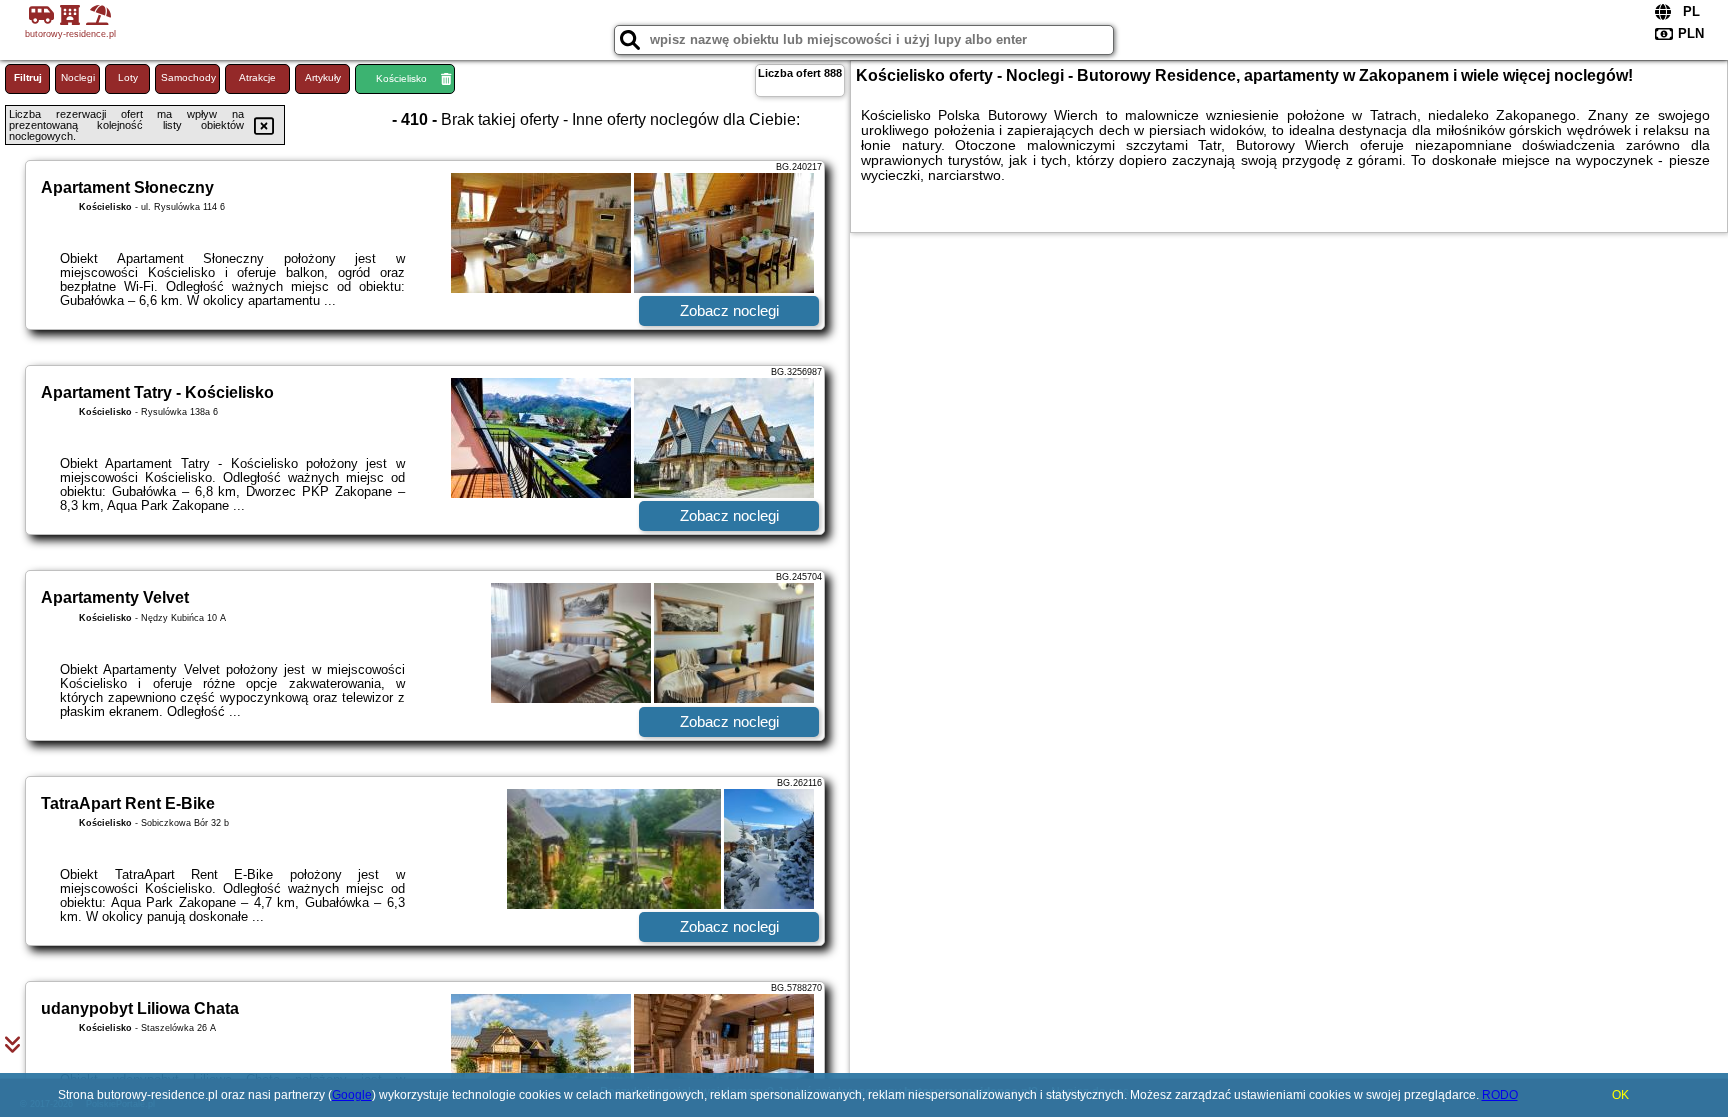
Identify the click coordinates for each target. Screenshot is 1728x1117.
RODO (1500, 1095)
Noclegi (78, 77)
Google (352, 1095)
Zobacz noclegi (729, 310)
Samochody (188, 77)
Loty (128, 77)
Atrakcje (257, 77)
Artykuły (323, 77)
